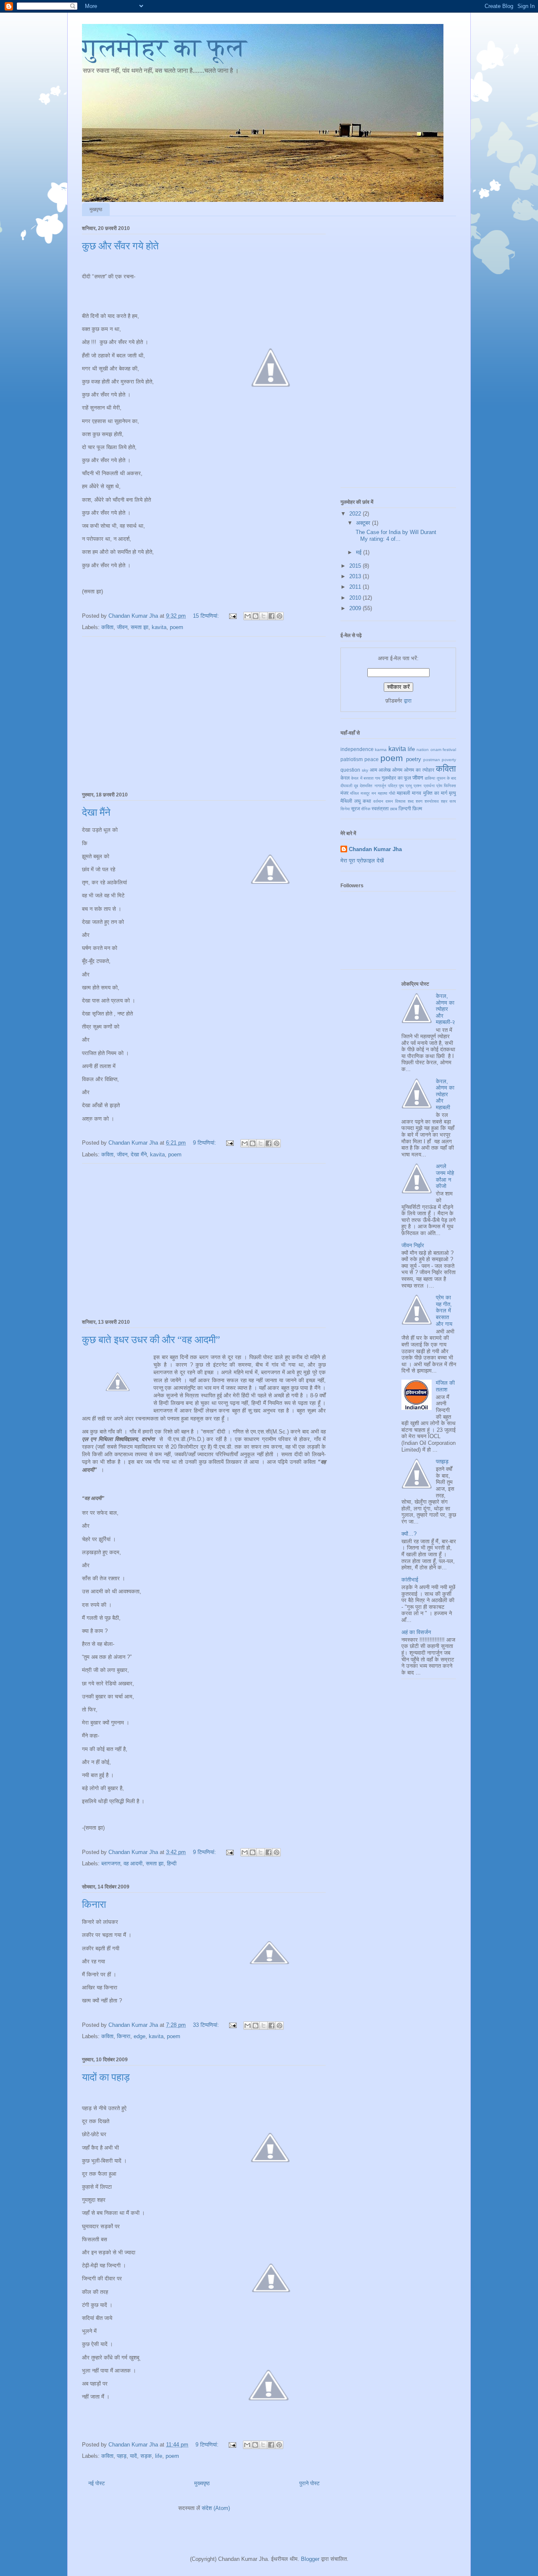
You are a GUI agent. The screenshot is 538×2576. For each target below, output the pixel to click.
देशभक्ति (366, 786)
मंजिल (355, 793)
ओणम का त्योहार (419, 770)
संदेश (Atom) (216, 2508)
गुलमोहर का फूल (164, 48)
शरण (419, 801)
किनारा (94, 1904)
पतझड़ (442, 1461)
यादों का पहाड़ (106, 2077)
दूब (356, 786)
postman (432, 760)
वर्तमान (378, 801)
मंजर (344, 793)
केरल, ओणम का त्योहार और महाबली (445, 1094)
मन (374, 793)
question (350, 770)
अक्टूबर (364, 523)
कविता (107, 627)
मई (360, 552)
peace (372, 759)
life (159, 2456)
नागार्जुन (380, 786)
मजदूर (365, 793)
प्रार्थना (429, 786)
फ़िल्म (417, 808)
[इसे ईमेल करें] (248, 616)
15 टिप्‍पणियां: (207, 616)
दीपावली (346, 786)
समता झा (140, 627)
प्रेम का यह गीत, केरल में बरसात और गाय (444, 1310)
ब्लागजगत (111, 1863)
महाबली (403, 793)
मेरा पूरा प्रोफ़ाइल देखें (362, 861)
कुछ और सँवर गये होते (120, 246)
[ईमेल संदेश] (232, 616)
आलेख (385, 770)
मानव (417, 793)
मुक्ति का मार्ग (435, 793)
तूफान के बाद (447, 778)
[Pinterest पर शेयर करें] (280, 616)
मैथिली (346, 801)
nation (423, 750)
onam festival (443, 750)
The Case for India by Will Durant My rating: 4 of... (395, 536)
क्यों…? (409, 1534)
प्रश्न (418, 786)
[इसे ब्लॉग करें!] (256, 616)
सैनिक (366, 809)
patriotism (352, 759)
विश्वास (400, 801)
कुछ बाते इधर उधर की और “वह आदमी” (151, 1340)
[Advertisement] (204, 713)
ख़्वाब (394, 809)
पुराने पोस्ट (309, 2483)
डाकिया (430, 778)
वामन (389, 801)
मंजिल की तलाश (445, 1386)
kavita (159, 627)
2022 (356, 514)
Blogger (310, 2559)
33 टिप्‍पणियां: (207, 2025)
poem (177, 627)
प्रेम (439, 786)
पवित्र (393, 786)
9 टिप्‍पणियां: (205, 1143)
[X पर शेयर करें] (264, 616)
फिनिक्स (450, 786)
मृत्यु (452, 793)
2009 (356, 608)
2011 (356, 587)
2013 (356, 576)
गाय (378, 778)
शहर (444, 801)
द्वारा (408, 701)
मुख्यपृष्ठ (202, 2483)
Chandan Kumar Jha (375, 849)
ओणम (397, 770)
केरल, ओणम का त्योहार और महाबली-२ (445, 1009)
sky (365, 770)
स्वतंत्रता (380, 808)
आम (373, 770)
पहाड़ (122, 2456)
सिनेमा (345, 809)
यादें (133, 2456)
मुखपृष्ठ (96, 209)
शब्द (411, 801)
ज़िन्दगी (405, 808)
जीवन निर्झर (413, 1245)
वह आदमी (133, 1863)
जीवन (122, 627)
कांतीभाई (410, 1580)
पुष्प (401, 786)
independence (357, 749)
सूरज (355, 808)
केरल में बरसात (362, 778)
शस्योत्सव (432, 801)
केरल (345, 778)
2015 (356, 566)
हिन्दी (172, 1863)
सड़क (146, 2456)
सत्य (453, 801)
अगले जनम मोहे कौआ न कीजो (445, 1176)
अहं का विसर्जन (416, 1632)
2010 (356, 598)
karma (381, 750)
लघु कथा (363, 801)
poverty (449, 760)
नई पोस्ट (96, 2483)
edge (140, 2036)
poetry (414, 759)
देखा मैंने (96, 812)
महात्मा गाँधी (386, 793)
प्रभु (409, 786)
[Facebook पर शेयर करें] (272, 616)
